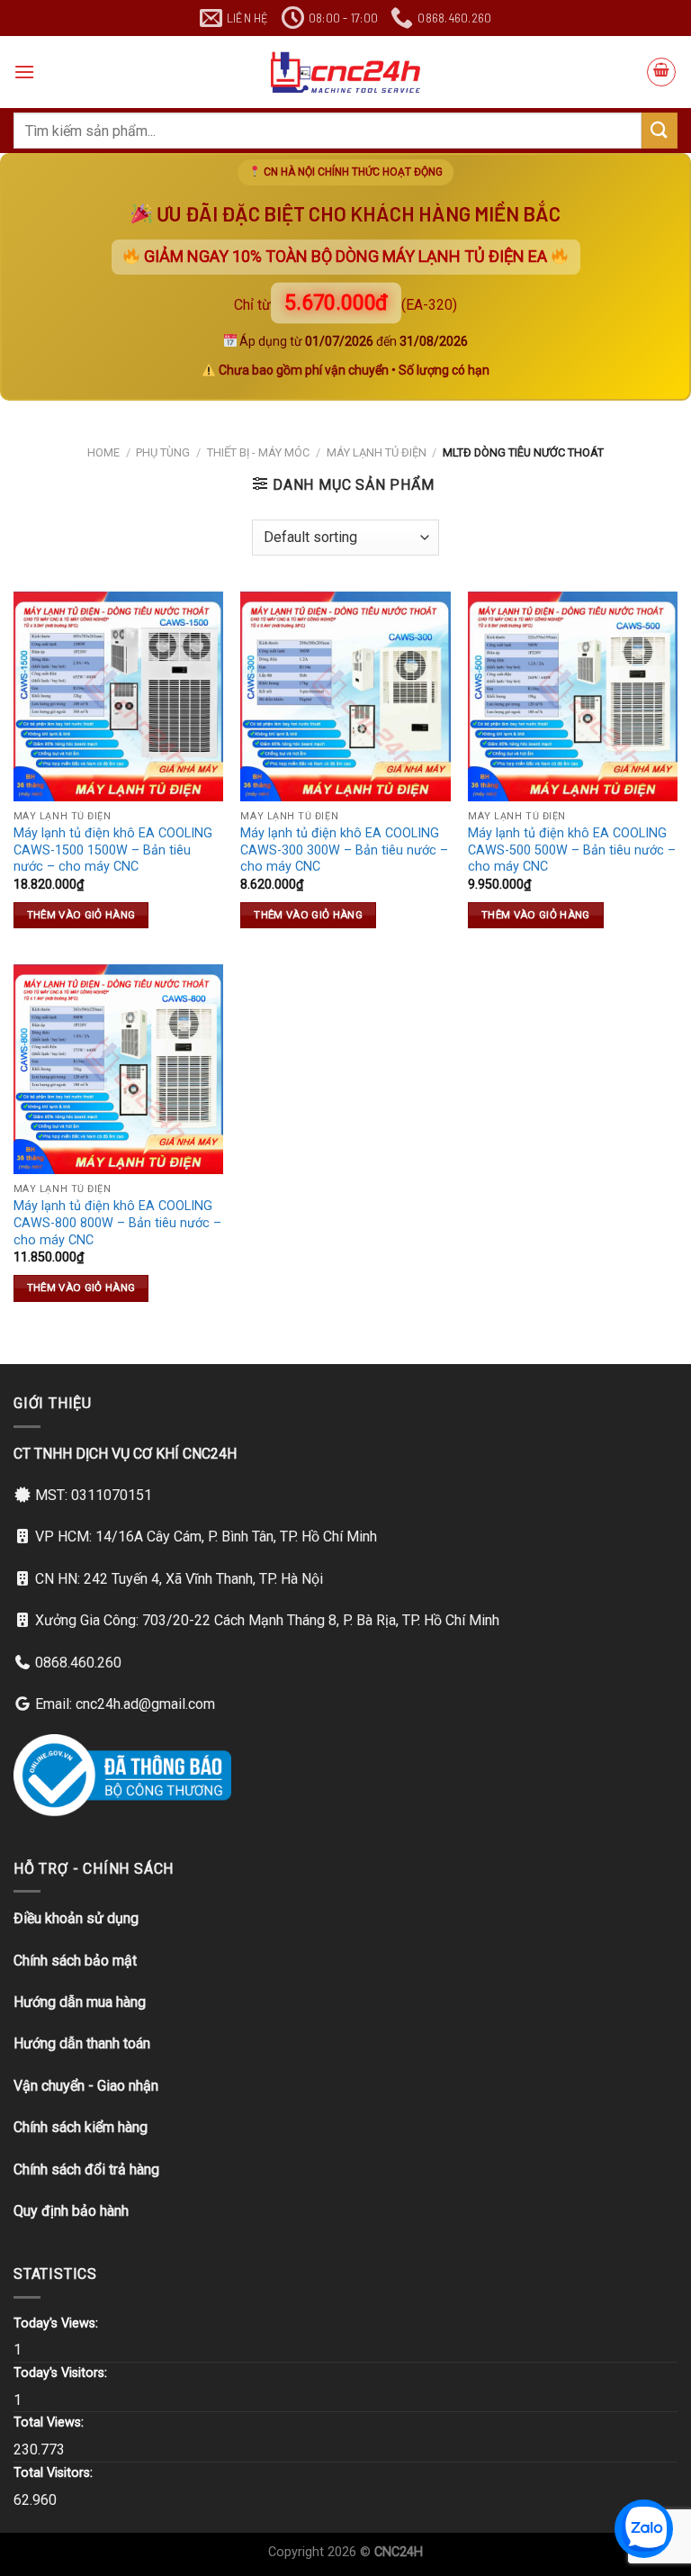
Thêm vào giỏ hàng (81, 915)
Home (103, 452)
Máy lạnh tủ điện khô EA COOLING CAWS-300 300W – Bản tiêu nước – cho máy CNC (344, 850)
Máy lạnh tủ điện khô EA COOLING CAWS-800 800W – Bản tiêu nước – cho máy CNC (117, 1223)
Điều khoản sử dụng (76, 1918)
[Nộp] (660, 130)
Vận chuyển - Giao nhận (86, 2086)
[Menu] (24, 72)
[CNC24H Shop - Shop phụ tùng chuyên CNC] (345, 72)
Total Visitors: (55, 2473)
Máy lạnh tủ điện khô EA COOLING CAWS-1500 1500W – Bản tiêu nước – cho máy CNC (113, 850)
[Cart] (661, 72)
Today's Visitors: (62, 2373)
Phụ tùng (163, 452)
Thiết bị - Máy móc (258, 452)
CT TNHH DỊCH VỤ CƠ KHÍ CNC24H (125, 1454)
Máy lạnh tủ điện (377, 452)
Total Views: (50, 2422)
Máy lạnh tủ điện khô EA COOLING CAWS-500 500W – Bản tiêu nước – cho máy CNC (572, 850)
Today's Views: (58, 2323)
